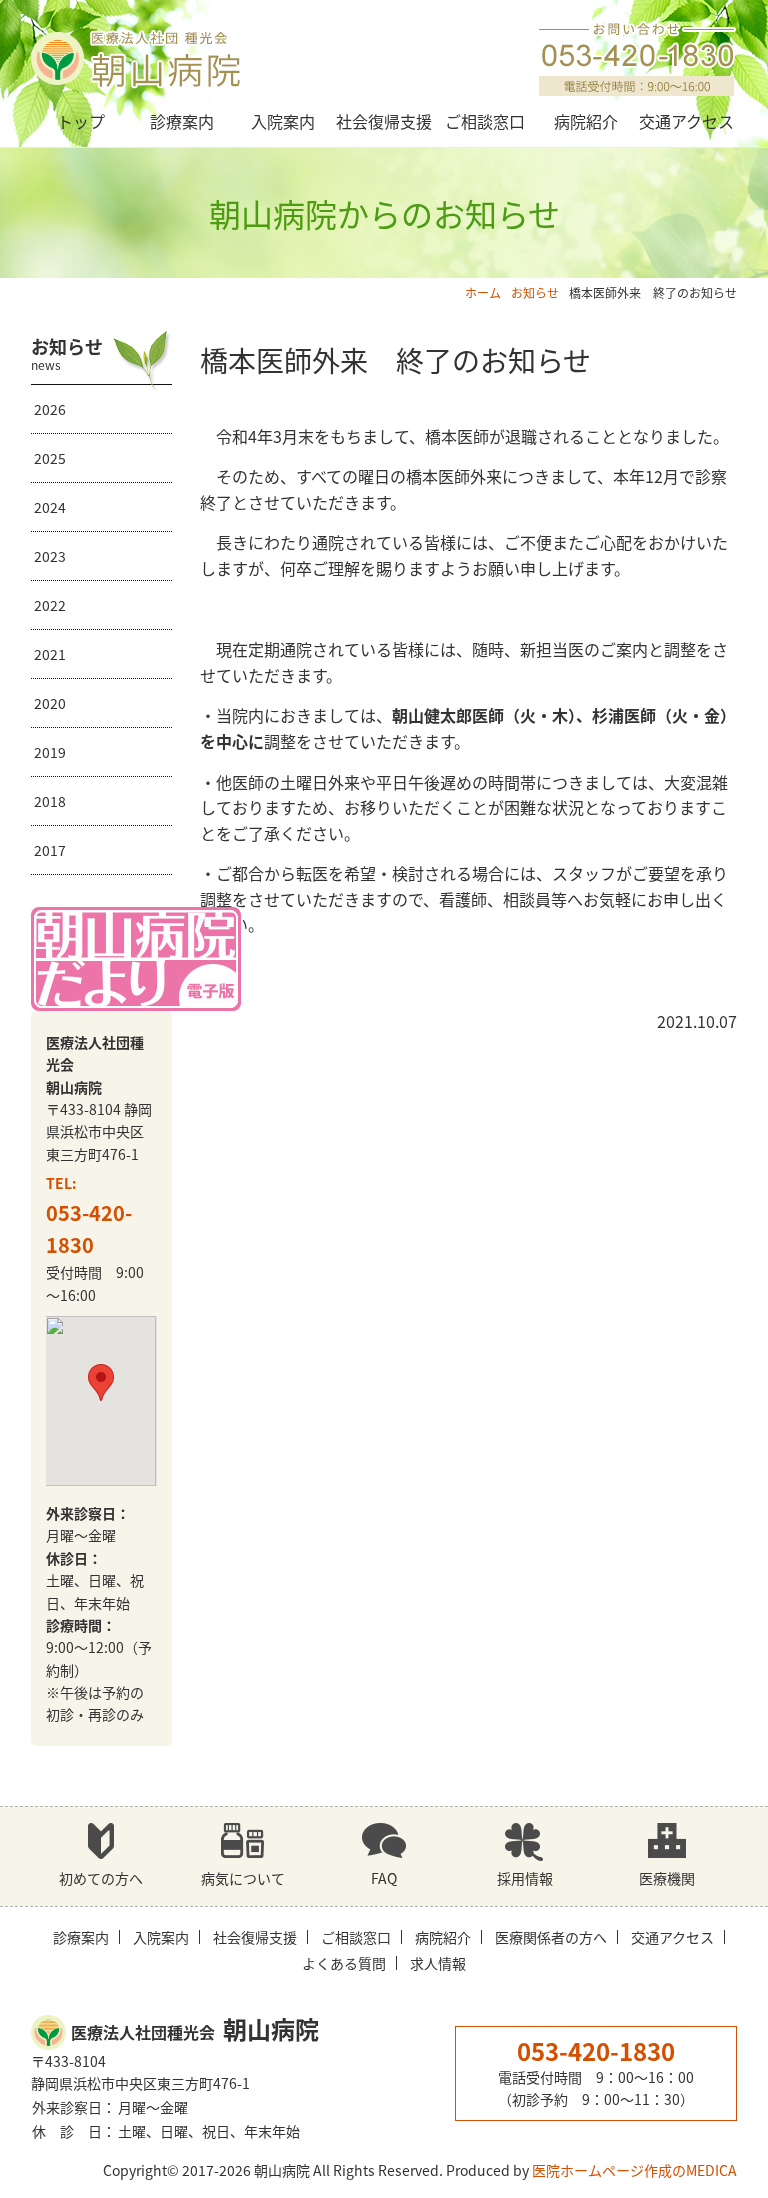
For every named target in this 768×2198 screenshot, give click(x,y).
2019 (50, 752)
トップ (81, 121)
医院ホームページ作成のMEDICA (634, 2170)
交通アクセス (686, 121)
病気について (243, 1878)
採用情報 (525, 1878)
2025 (50, 458)
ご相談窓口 (485, 121)
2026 (50, 409)
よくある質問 (344, 1963)
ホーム (483, 292)
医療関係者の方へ (551, 1937)
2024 (50, 507)
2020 (50, 703)
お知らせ (535, 292)
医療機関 (667, 1878)
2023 (50, 556)
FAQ (384, 1878)
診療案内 (182, 121)
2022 (50, 605)
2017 (50, 850)
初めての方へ (101, 1878)
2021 (50, 654)
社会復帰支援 (384, 121)
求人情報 (438, 1963)
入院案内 (283, 121)
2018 (50, 801)
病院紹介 (586, 121)
